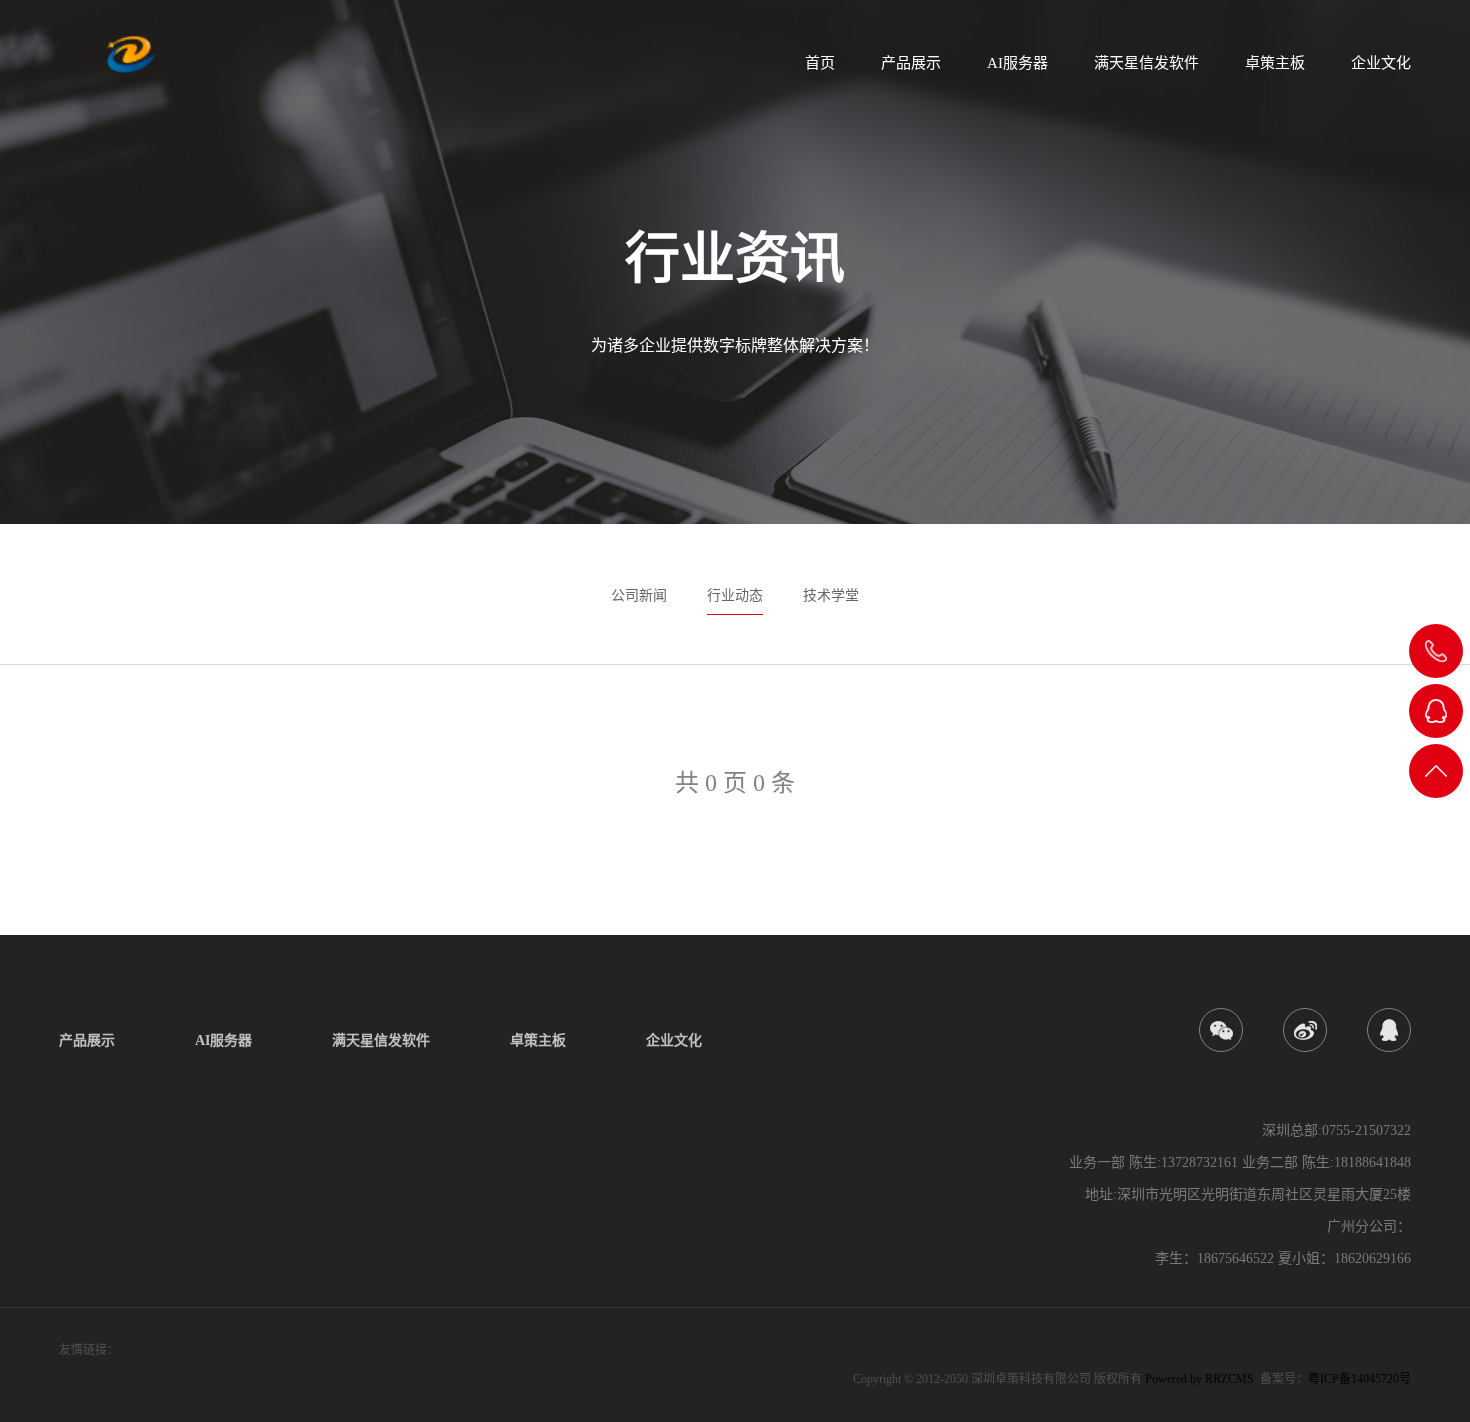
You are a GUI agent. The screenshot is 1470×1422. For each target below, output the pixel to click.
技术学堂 (831, 595)
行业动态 (735, 595)
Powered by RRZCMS (1198, 1379)
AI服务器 (1017, 63)
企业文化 (1381, 63)
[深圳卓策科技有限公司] (132, 55)
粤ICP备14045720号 (1359, 1379)
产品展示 (911, 63)
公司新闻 (639, 595)
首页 (820, 63)
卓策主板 (1275, 63)
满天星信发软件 (1146, 63)
